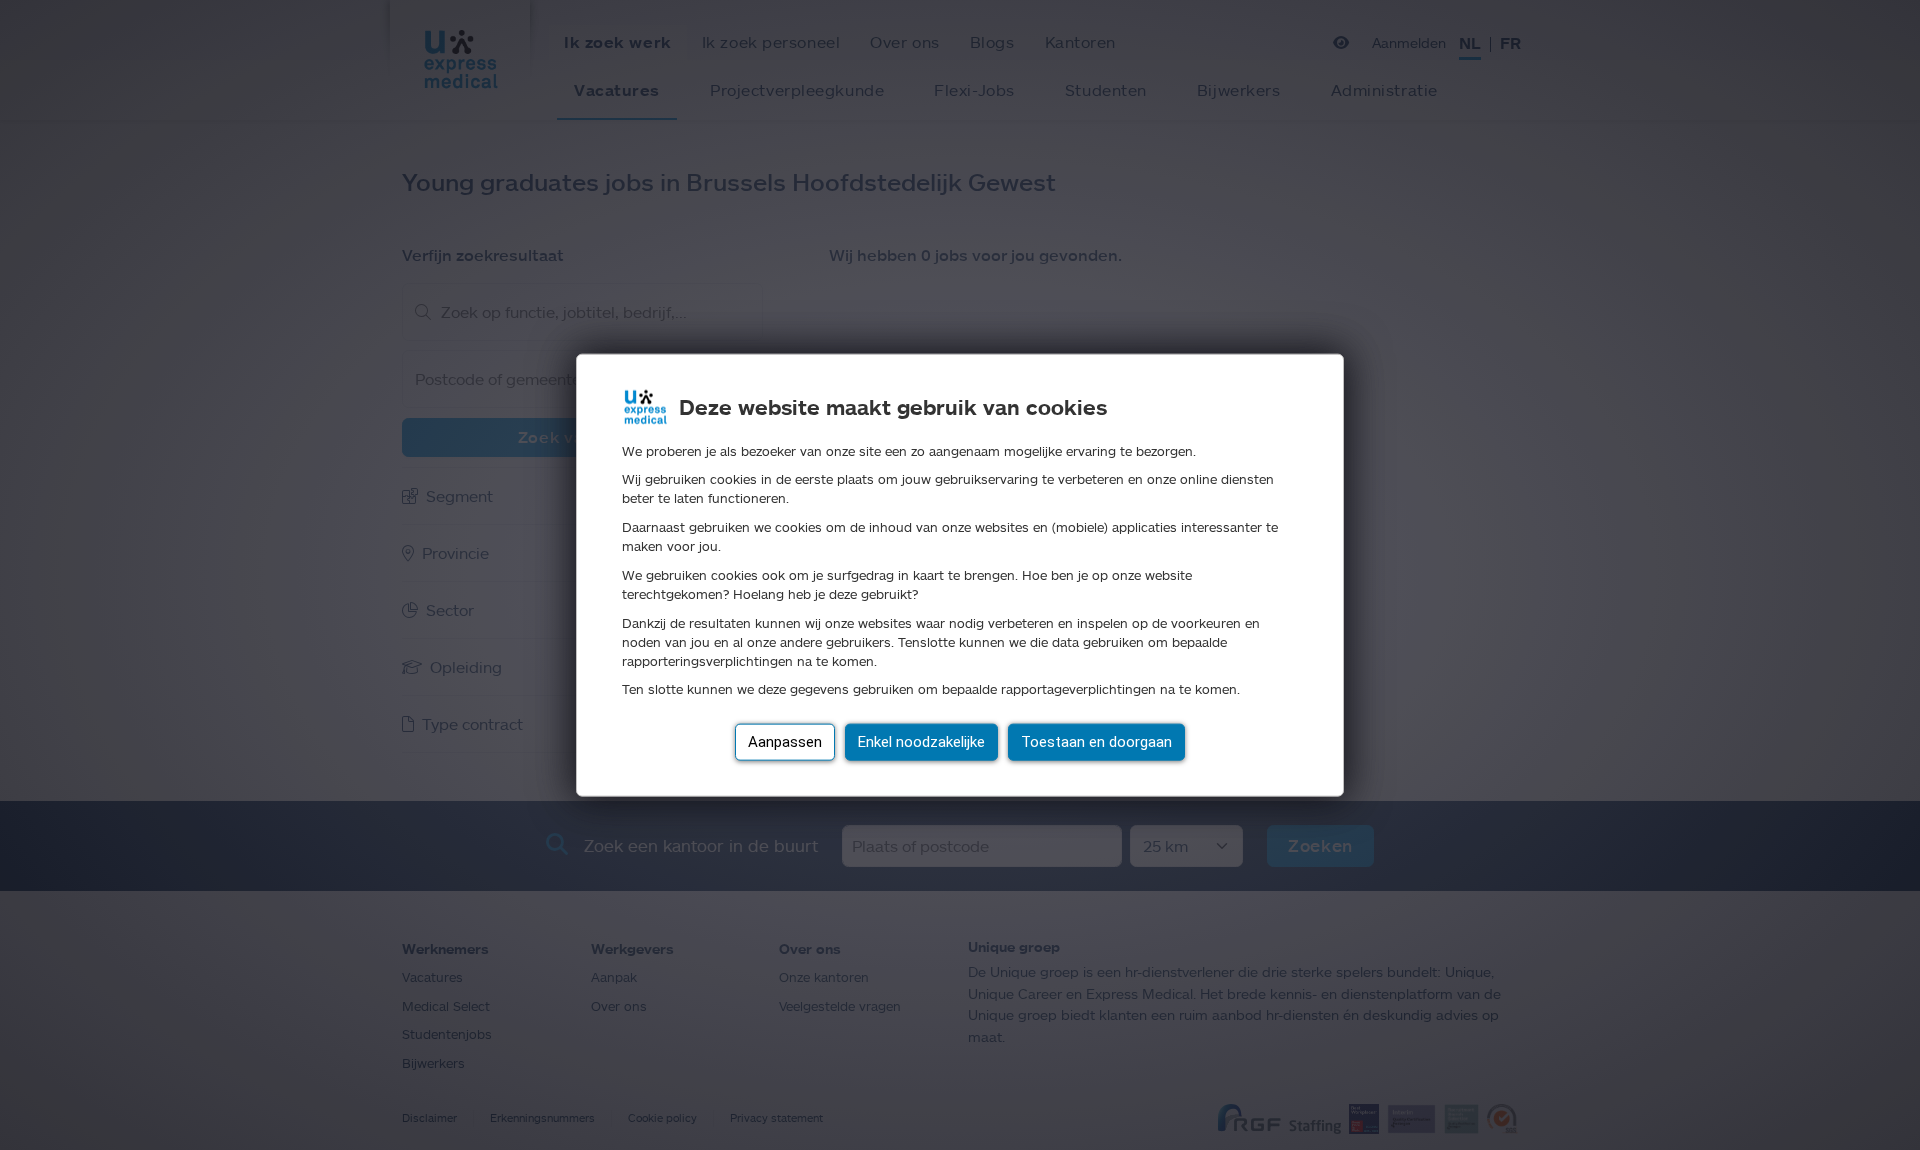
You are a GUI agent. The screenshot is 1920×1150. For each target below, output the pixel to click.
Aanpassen (785, 742)
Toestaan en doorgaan (1096, 742)
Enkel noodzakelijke (921, 742)
